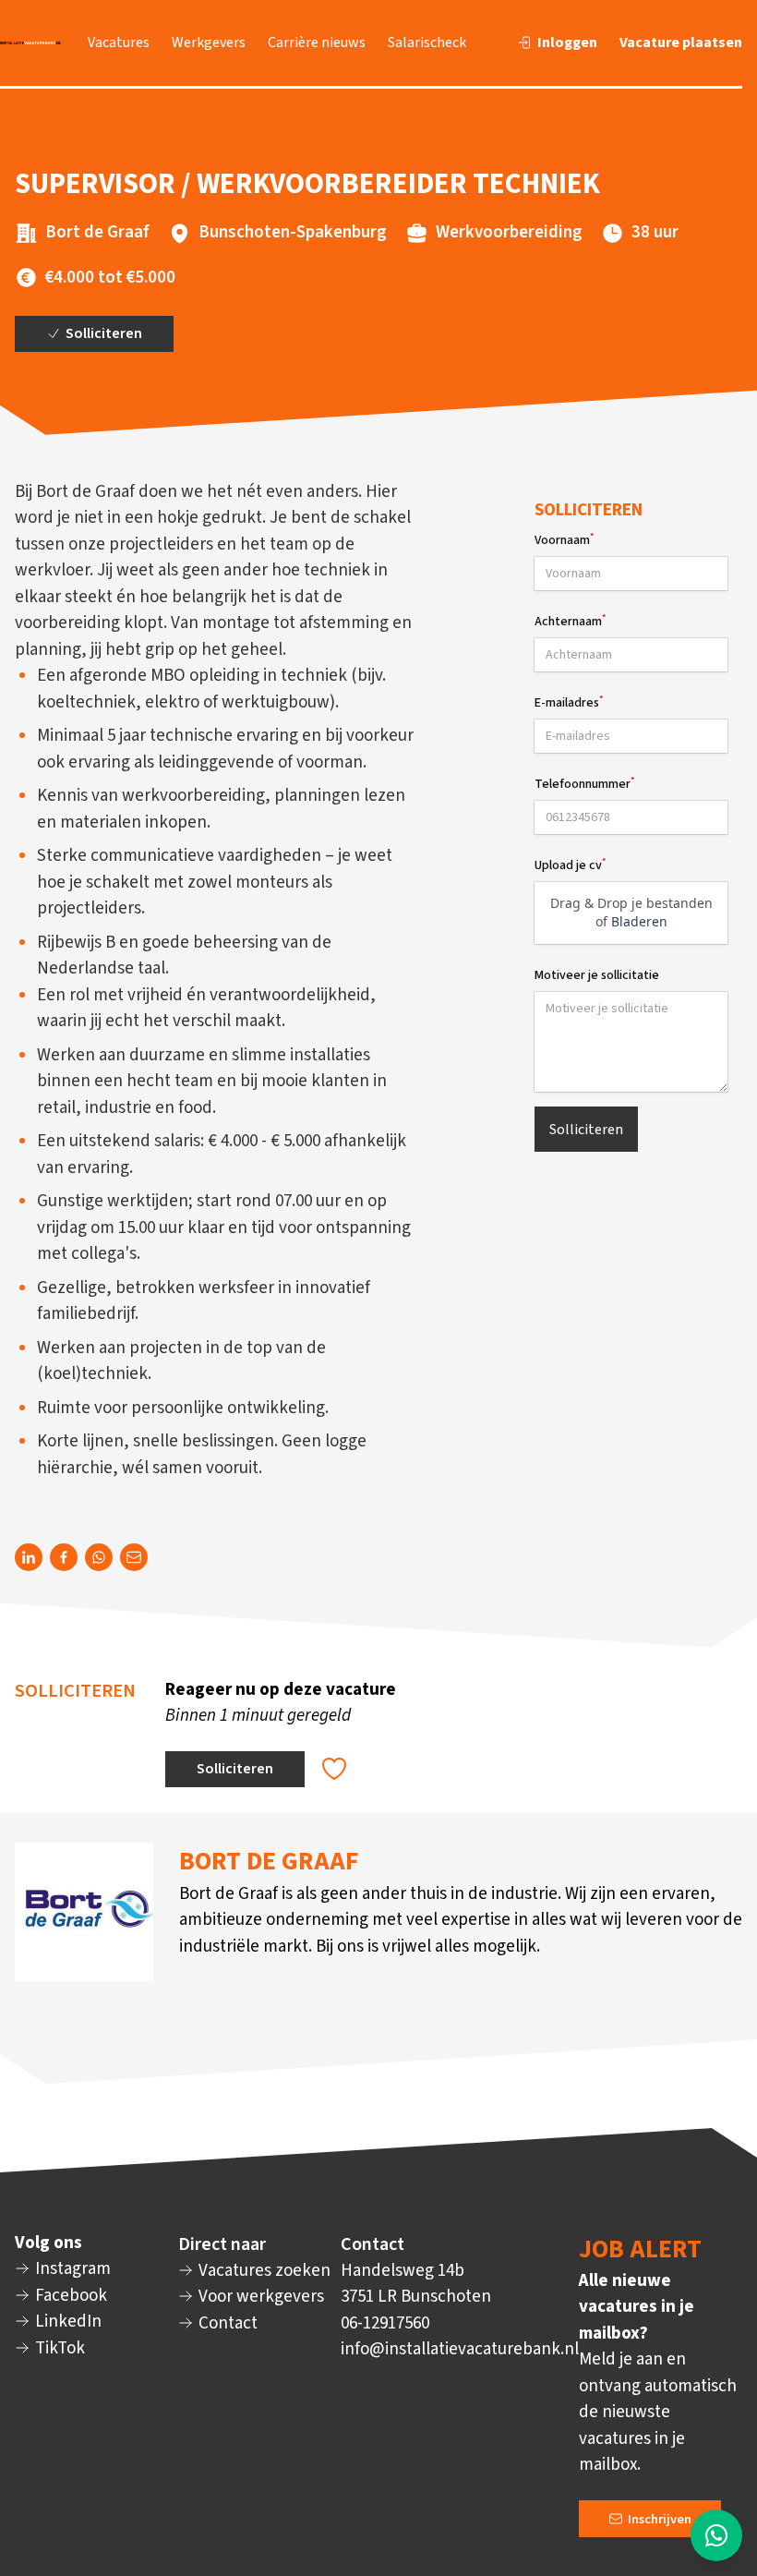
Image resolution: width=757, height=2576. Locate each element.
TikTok (58, 2348)
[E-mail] (134, 1557)
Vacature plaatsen (681, 42)
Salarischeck (427, 42)
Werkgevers (209, 42)
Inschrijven (658, 2518)
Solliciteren (102, 333)
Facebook (69, 2296)
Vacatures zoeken (263, 2271)
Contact (226, 2323)
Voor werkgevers (259, 2297)
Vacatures (119, 42)
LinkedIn (66, 2322)
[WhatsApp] (99, 1557)
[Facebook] (64, 1557)
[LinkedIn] (29, 1557)
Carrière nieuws (317, 42)
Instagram (71, 2269)
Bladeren (638, 921)
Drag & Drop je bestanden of (631, 912)
